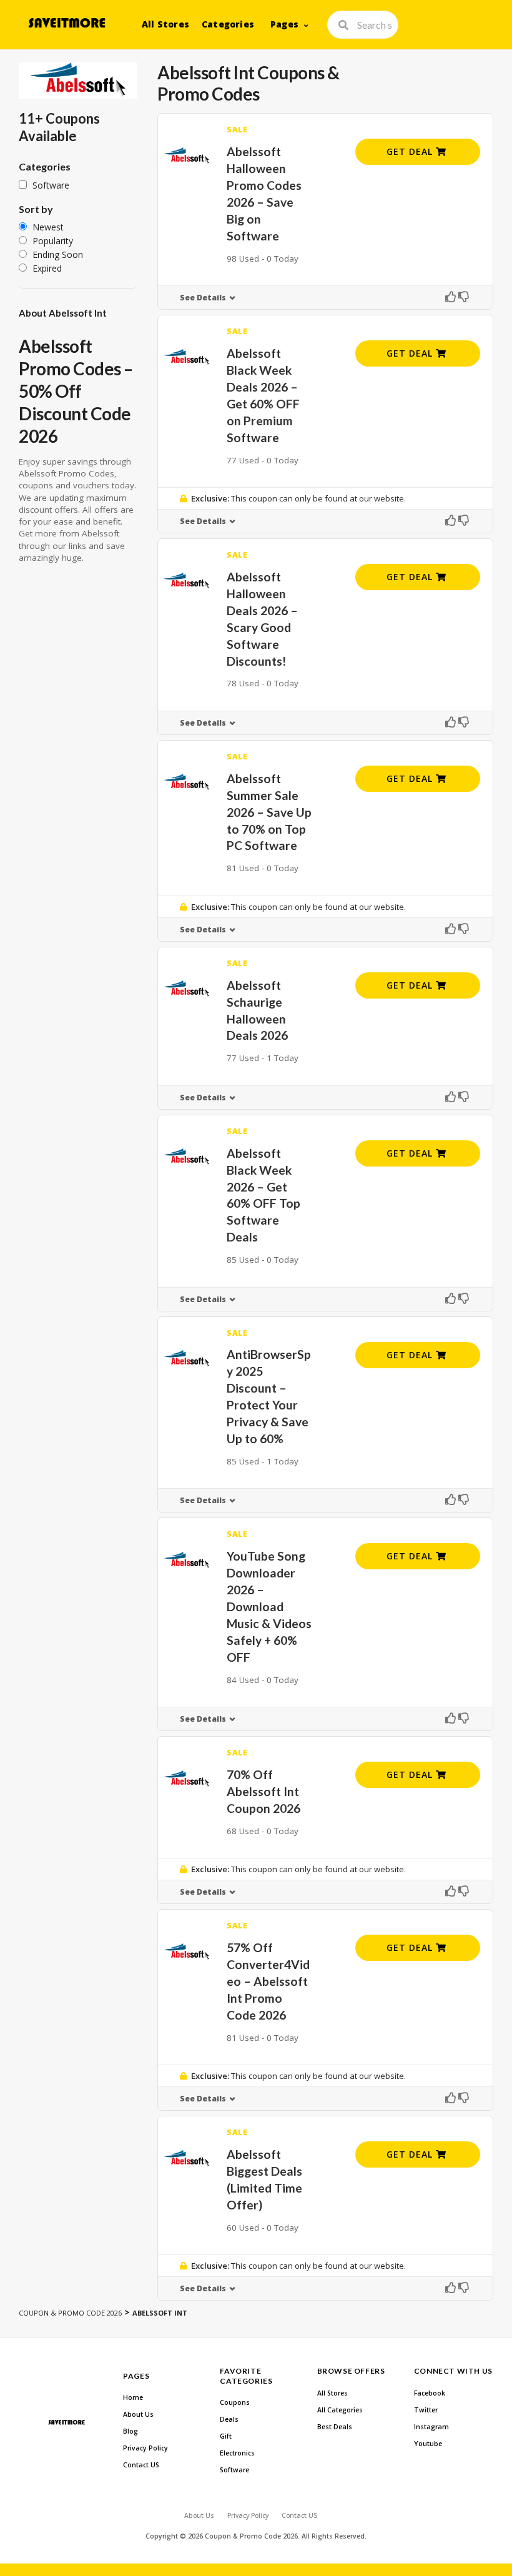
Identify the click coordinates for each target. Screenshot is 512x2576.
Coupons (235, 2402)
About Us (138, 2414)
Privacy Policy (145, 2448)
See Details (203, 298)
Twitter (426, 2410)
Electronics (237, 2453)
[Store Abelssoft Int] (78, 81)
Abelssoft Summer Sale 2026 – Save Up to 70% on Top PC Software (269, 812)
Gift (226, 2436)
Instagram (431, 2427)
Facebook (430, 2393)
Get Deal (411, 151)
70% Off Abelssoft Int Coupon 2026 (263, 1791)
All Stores (165, 24)
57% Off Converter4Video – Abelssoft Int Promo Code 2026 (268, 1981)
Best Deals (335, 2427)
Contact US (141, 2465)
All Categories (340, 2410)
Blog (130, 2431)
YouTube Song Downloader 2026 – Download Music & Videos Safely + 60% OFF (269, 1606)
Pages (284, 24)
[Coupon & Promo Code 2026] (66, 23)
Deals (229, 2419)
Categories (228, 24)
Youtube (428, 2444)
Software (234, 2470)
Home (133, 2397)
